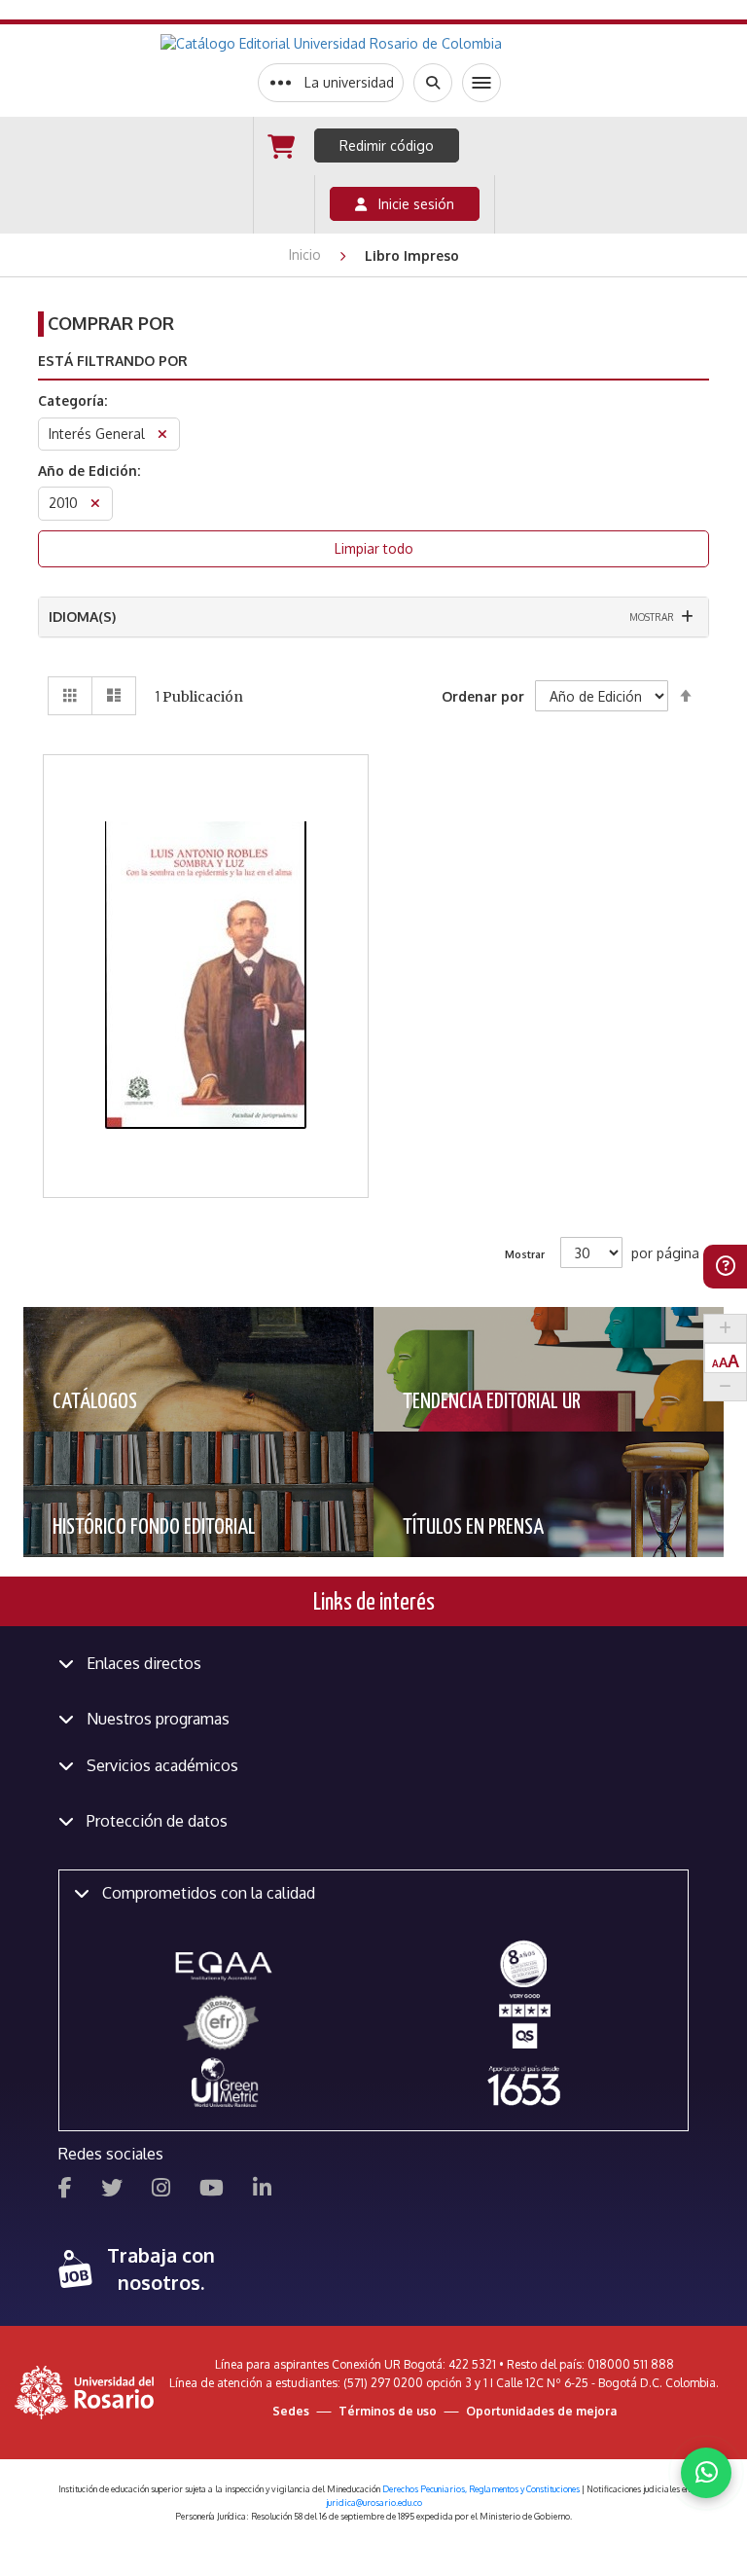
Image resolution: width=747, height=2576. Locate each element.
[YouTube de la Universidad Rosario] (212, 2190)
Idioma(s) (82, 617)
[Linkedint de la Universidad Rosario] (262, 2190)
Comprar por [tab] (111, 323)
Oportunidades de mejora (541, 2411)
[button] (207, 869)
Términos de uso (388, 2411)
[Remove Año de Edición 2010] (95, 506)
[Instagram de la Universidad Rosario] (161, 2190)
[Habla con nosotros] (706, 2473)
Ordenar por (483, 696)
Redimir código (387, 145)
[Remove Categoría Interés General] (162, 436)
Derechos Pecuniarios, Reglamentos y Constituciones (481, 2489)
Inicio (307, 254)
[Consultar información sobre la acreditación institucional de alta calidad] (524, 1962)
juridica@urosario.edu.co (374, 2503)
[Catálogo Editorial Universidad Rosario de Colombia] (379, 44)
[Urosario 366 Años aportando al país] (524, 2085)
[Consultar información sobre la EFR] (224, 2024)
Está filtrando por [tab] (113, 361)
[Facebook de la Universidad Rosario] (65, 2190)
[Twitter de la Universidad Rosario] (112, 2190)
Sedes (291, 2411)
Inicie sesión (410, 204)
